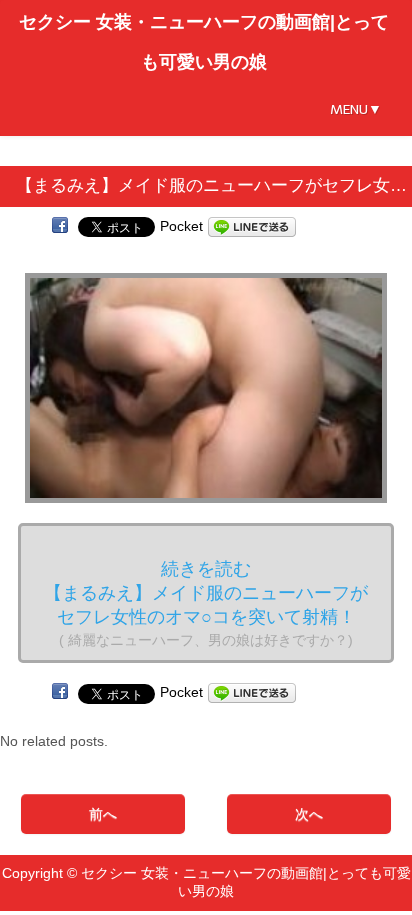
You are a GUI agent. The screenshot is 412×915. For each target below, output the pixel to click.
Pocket (181, 226)
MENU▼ (356, 109)
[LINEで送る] (252, 226)
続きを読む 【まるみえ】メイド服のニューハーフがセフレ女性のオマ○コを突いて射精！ (206, 603)
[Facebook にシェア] (60, 226)
